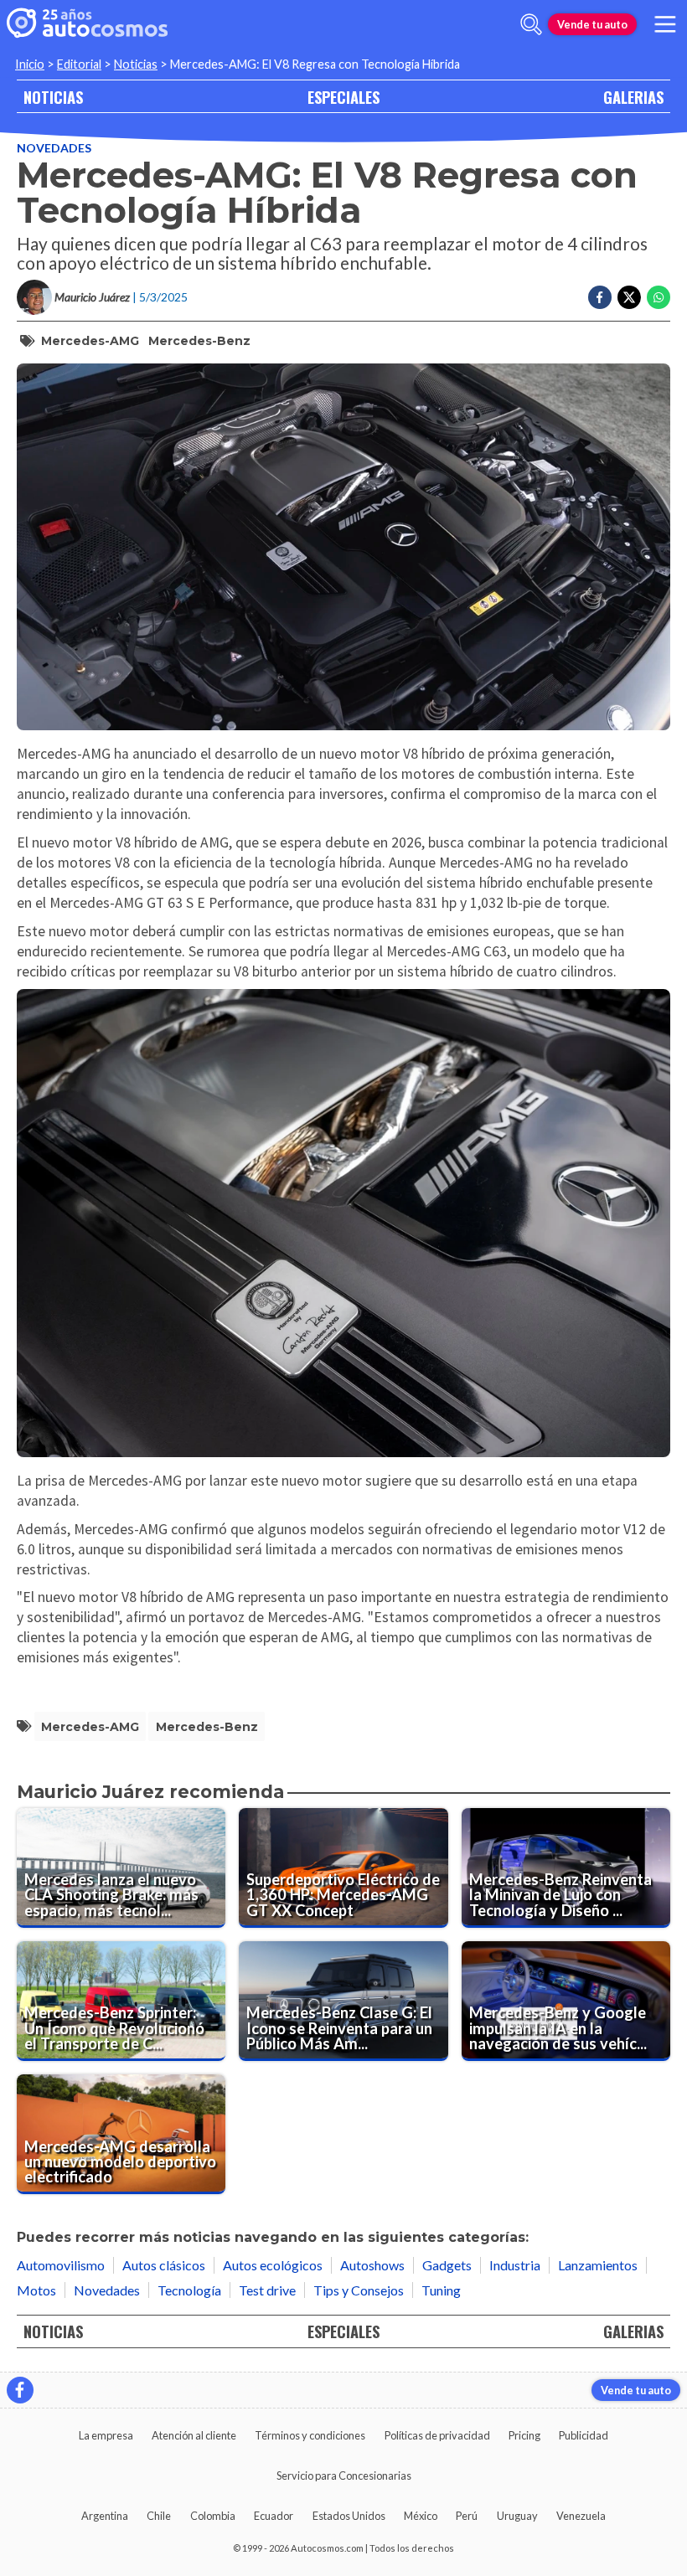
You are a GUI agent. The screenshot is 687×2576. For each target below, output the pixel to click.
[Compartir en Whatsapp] (659, 297)
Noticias (136, 64)
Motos (36, 2290)
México (421, 2516)
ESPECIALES (343, 97)
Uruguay (517, 2516)
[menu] (665, 24)
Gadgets (447, 2265)
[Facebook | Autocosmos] (20, 2390)
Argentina (105, 2516)
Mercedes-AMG (90, 341)
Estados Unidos (349, 2516)
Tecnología (189, 2290)
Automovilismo (61, 2265)
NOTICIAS (53, 97)
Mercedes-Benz (199, 341)
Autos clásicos (164, 2265)
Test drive (267, 2290)
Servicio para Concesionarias (344, 2476)
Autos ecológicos (273, 2265)
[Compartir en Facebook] (600, 297)
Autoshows (372, 2265)
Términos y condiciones (310, 2435)
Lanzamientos (598, 2265)
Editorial (79, 64)
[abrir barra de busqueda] (531, 24)
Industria (515, 2265)
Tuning (441, 2290)
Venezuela (581, 2516)
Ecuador (274, 2516)
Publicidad (584, 2435)
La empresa (106, 2435)
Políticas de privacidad (437, 2435)
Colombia (213, 2516)
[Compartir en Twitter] (629, 297)
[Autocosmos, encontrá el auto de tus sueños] (87, 24)
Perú (467, 2516)
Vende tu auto (592, 24)
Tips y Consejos (359, 2290)
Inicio (30, 64)
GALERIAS (633, 97)
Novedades (54, 148)
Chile (159, 2516)
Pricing (524, 2435)
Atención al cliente (194, 2435)
